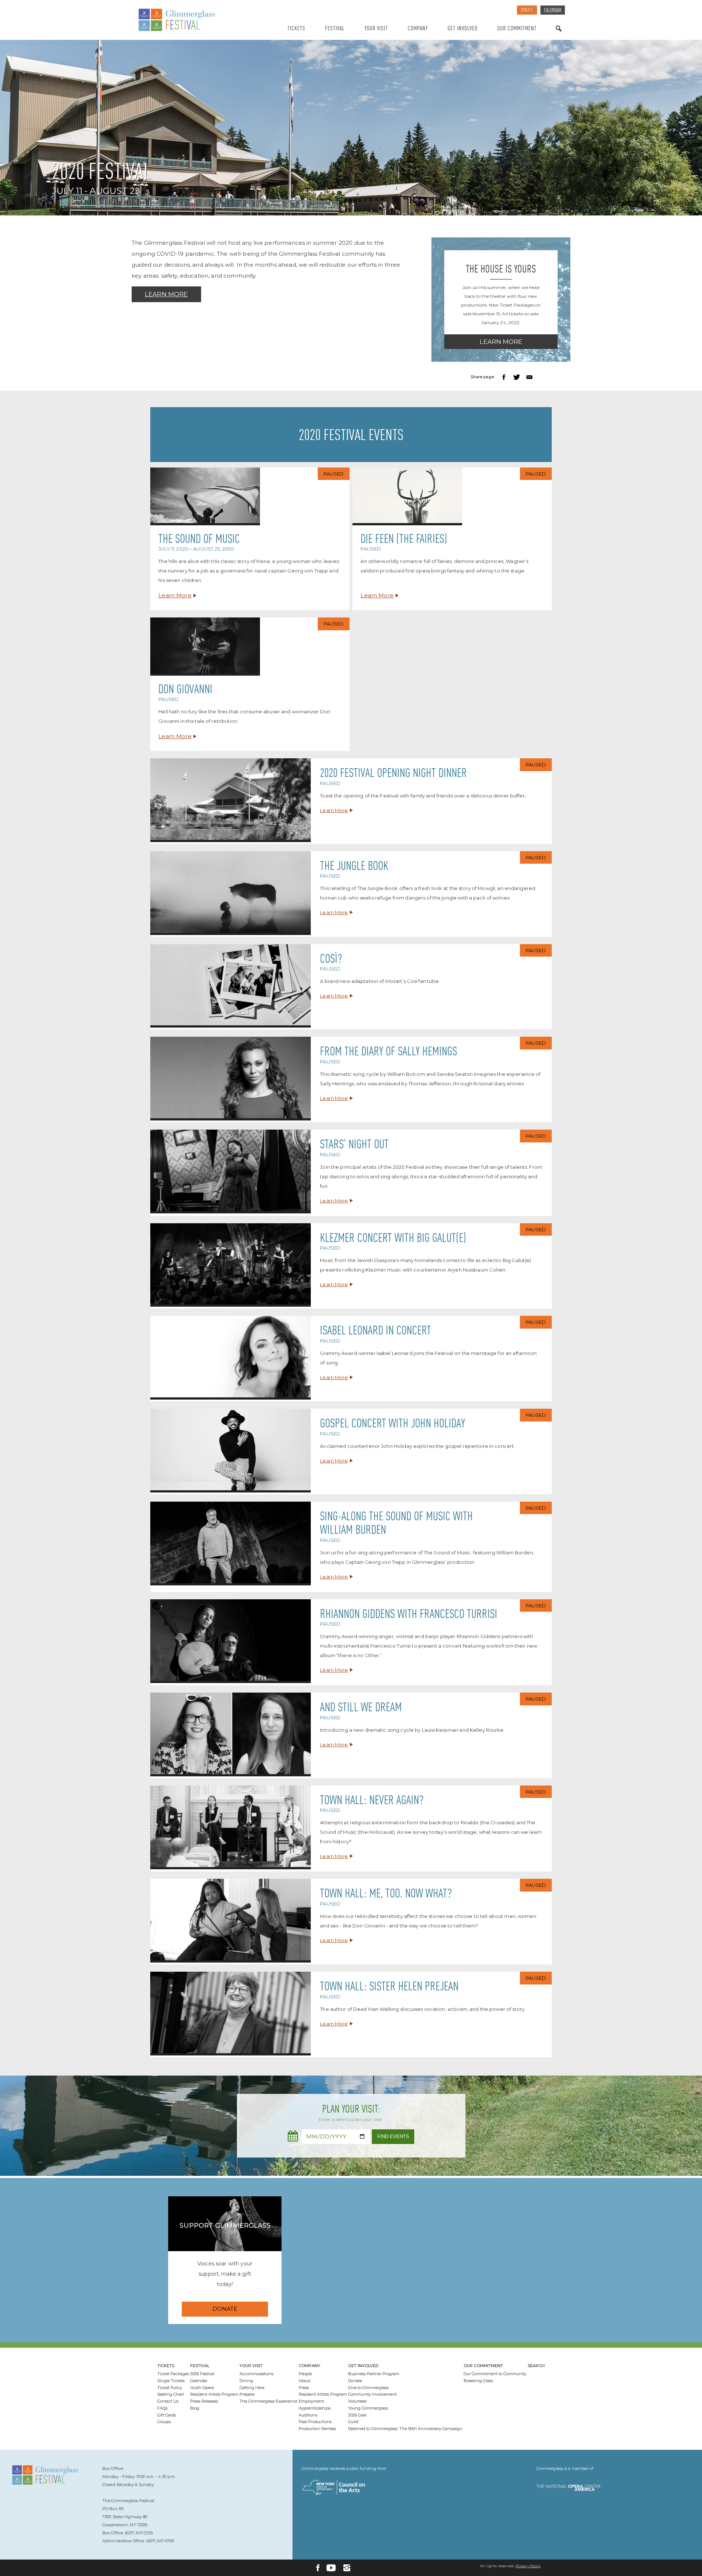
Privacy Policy (528, 2566)
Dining (246, 2381)
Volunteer (357, 2401)
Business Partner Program (374, 2374)
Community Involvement (372, 2394)
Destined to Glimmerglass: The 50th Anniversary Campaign (405, 2429)
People (305, 2374)
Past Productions (315, 2422)
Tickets (296, 29)
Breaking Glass (478, 2381)
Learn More (166, 294)
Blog (195, 2408)
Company (418, 29)
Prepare (247, 2394)
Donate (527, 11)
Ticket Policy (170, 2388)
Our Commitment (517, 29)
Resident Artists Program (214, 2394)
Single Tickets (171, 2381)
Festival (335, 29)
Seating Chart (171, 2394)
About (305, 2381)
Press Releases (204, 2401)
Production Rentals (317, 2429)
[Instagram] (347, 2568)
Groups (164, 2422)
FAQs (162, 2408)
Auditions (308, 2415)
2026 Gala (357, 2415)
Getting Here (252, 2388)
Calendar (553, 11)
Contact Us (168, 2401)
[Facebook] (318, 2568)
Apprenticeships (315, 2408)
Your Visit (376, 29)
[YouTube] (331, 2568)
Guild (353, 2422)
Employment (311, 2401)
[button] (505, 377)
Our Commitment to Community (495, 2374)
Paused (334, 474)
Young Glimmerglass (368, 2408)
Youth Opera (202, 2388)
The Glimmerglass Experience (268, 2401)
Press (304, 2388)
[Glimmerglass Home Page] (196, 20)
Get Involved (463, 29)
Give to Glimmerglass (368, 2388)
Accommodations (256, 2374)
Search (559, 36)
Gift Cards (167, 2415)
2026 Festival (202, 2374)
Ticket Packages (173, 2374)
